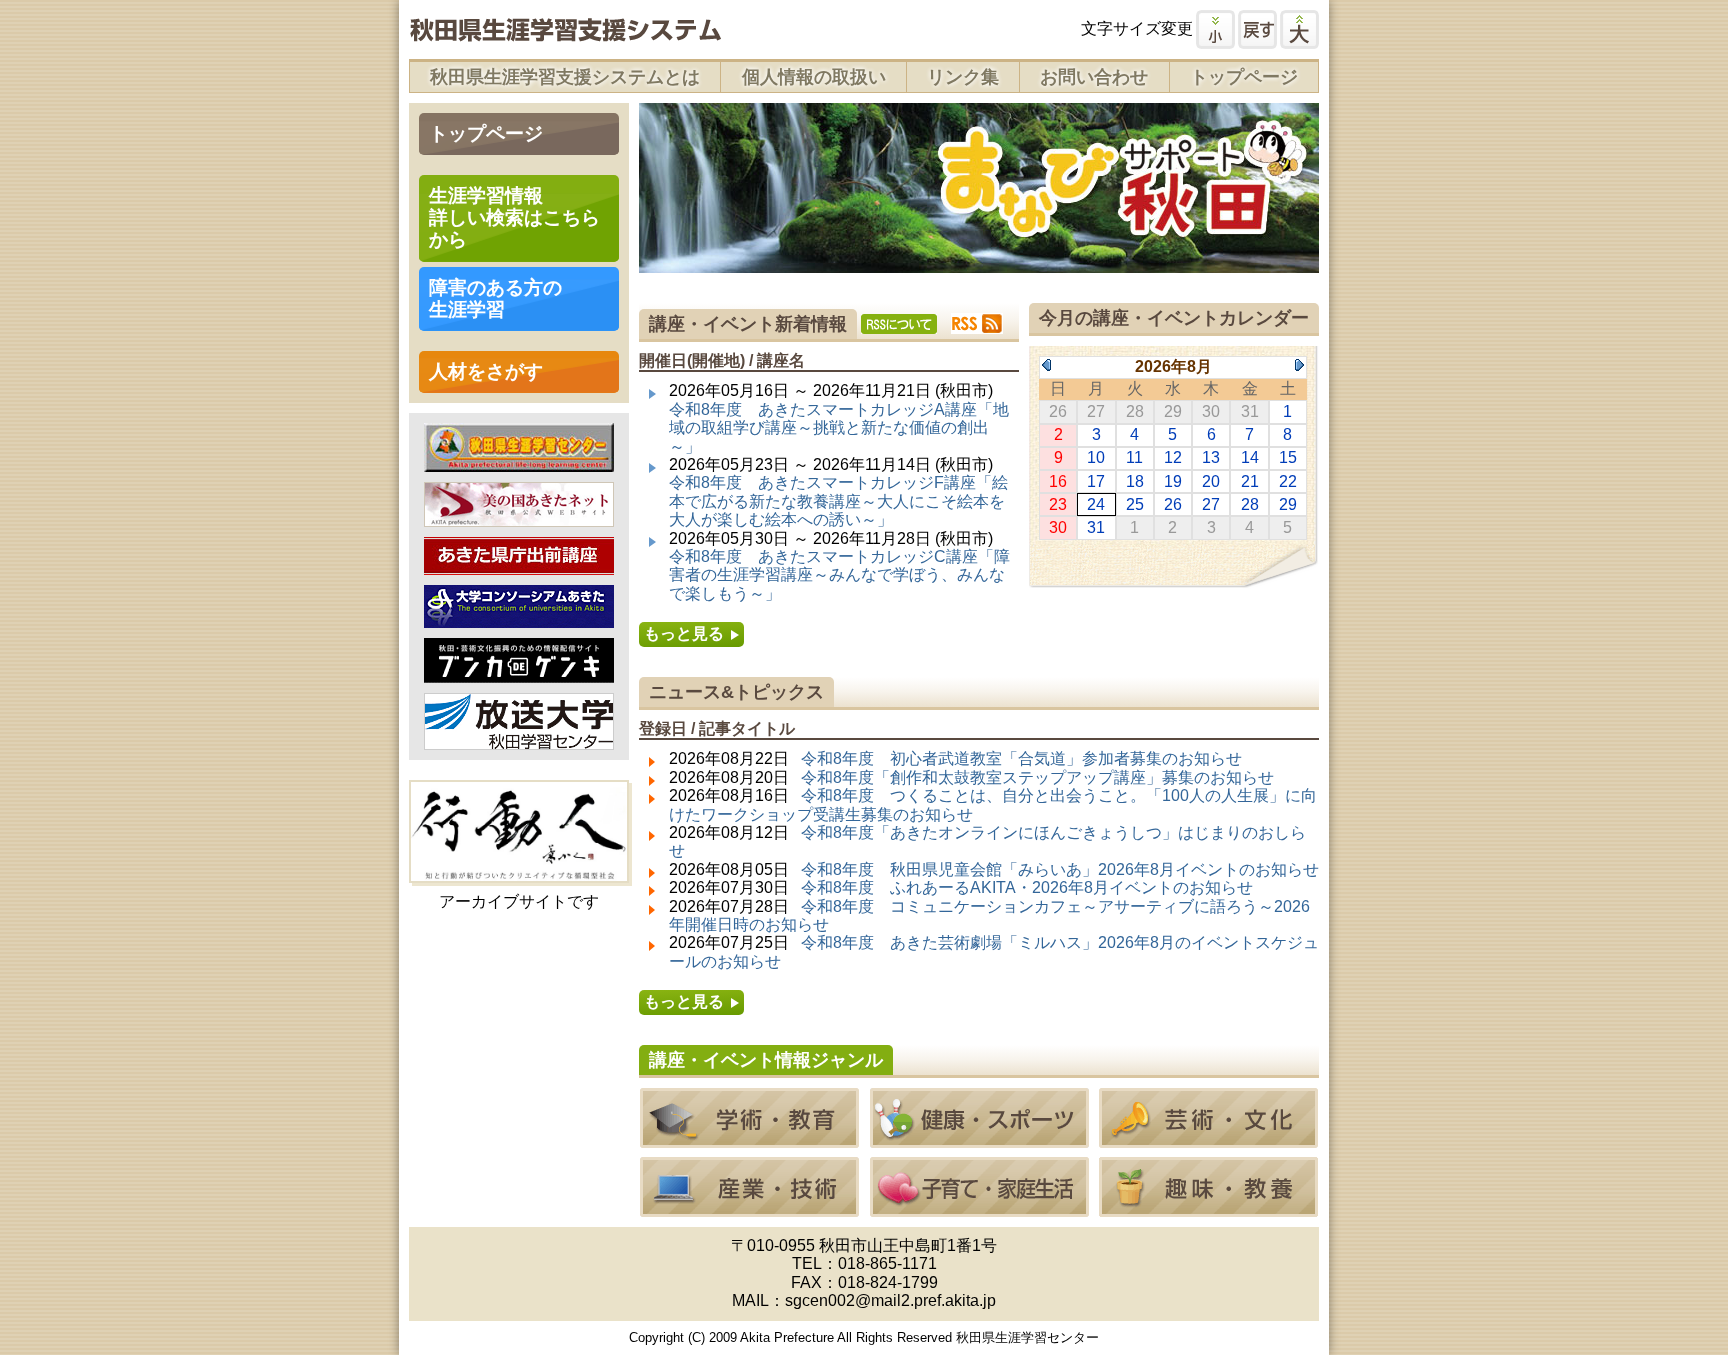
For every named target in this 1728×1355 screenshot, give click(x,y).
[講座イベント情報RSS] (977, 323)
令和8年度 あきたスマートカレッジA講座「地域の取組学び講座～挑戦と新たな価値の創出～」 (839, 428)
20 (1211, 481)
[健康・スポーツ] (979, 1138)
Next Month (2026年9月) (1299, 365)
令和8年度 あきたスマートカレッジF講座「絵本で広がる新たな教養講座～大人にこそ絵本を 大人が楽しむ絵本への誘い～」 (838, 501)
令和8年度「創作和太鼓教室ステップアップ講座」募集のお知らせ (1037, 777)
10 (1096, 457)
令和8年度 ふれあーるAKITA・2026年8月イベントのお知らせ (1027, 887)
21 (1250, 481)
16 (1058, 481)
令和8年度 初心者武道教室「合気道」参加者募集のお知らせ (1021, 758)
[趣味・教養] (1208, 1207)
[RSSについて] (899, 324)
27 (1211, 504)
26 (1173, 504)
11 (1134, 457)
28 (1250, 504)
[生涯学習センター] (519, 461)
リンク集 (963, 77)
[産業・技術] (749, 1207)
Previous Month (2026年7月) (1046, 365)
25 (1135, 504)
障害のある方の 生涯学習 (495, 298)
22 (1288, 481)
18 (1135, 481)
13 (1211, 457)
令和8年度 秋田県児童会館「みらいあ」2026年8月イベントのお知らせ (1060, 869)
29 (1288, 504)
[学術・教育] (749, 1138)
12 (1173, 457)
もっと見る (684, 633)
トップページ (1244, 77)
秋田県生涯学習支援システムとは (565, 77)
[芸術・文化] (1208, 1138)
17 (1096, 481)
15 (1288, 457)
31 (1096, 527)
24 (1096, 504)
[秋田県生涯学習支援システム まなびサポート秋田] (565, 32)
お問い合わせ (1094, 77)
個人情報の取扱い (814, 77)
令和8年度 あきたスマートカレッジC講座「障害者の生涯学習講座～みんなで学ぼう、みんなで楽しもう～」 (839, 575)
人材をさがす (486, 371)
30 (1058, 527)
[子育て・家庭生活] (979, 1207)
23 (1058, 504)
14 (1250, 457)
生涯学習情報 (514, 217)
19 (1173, 481)
